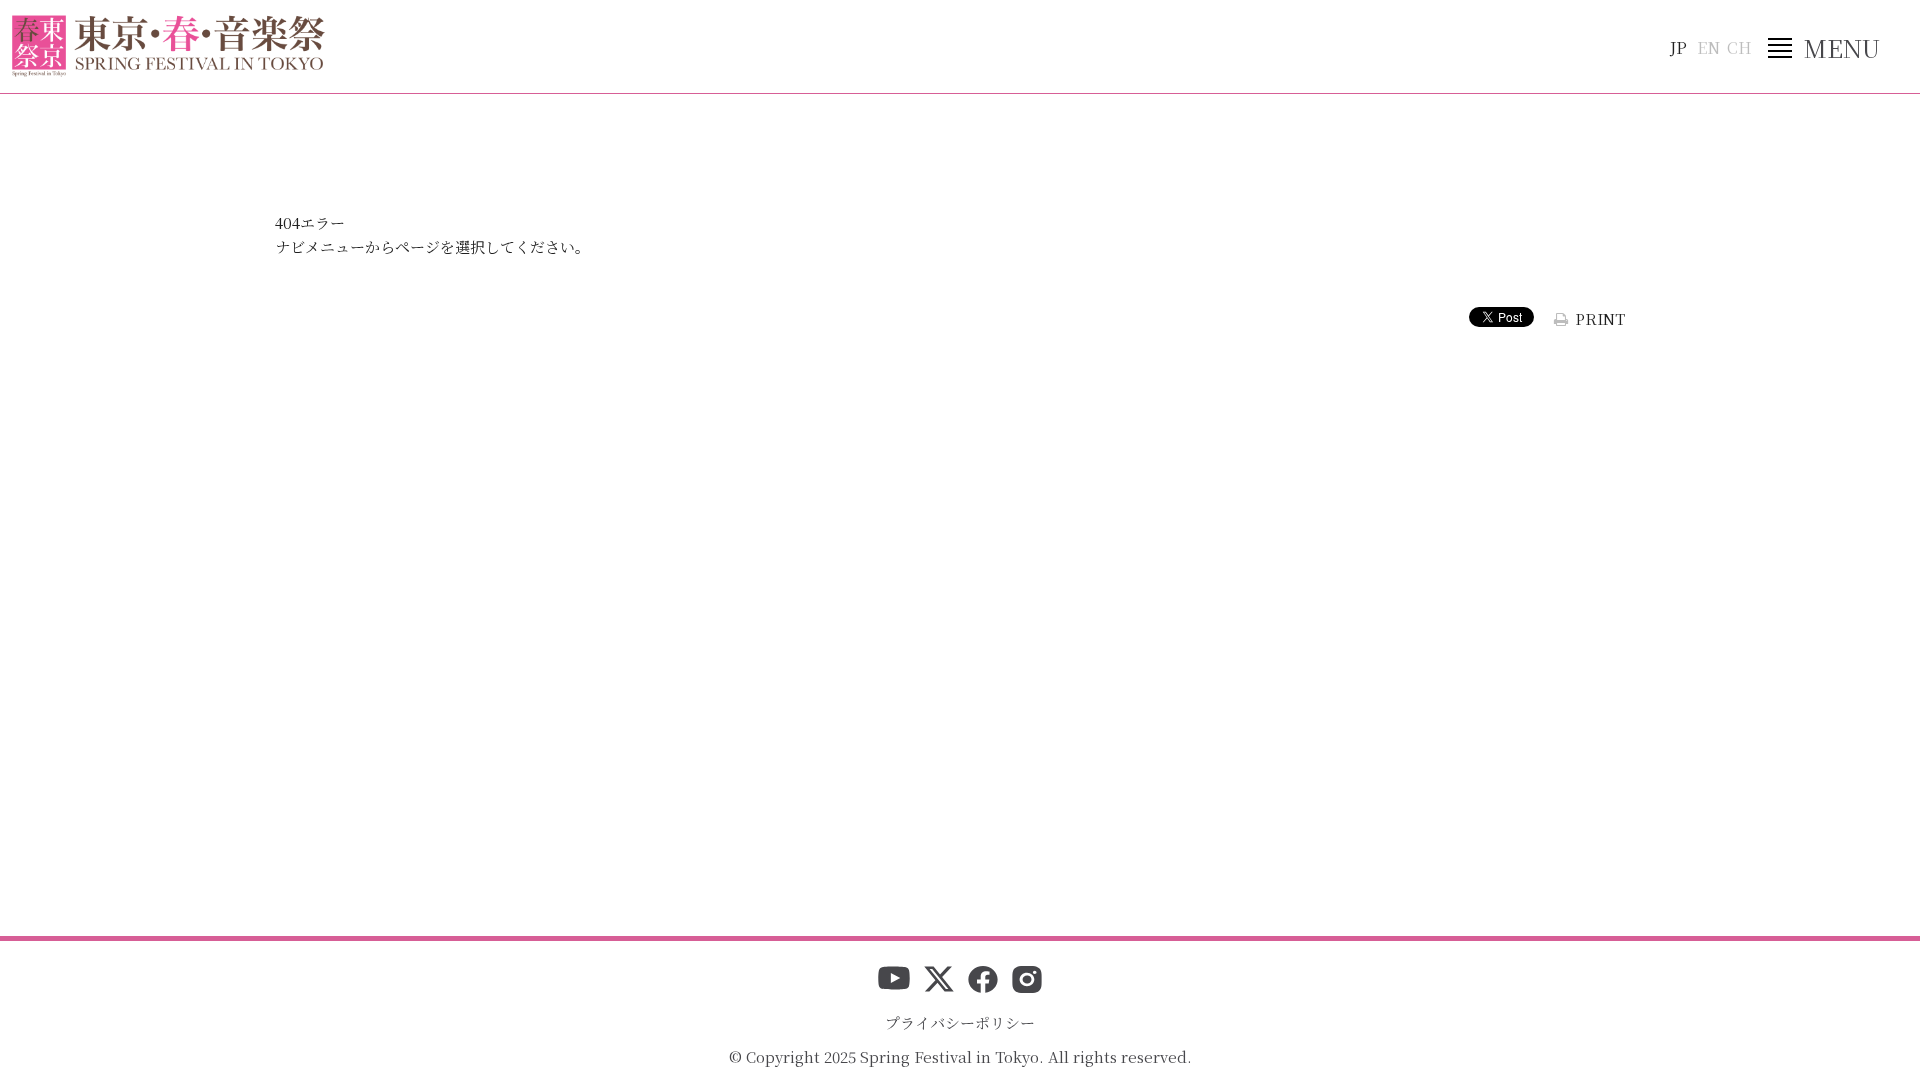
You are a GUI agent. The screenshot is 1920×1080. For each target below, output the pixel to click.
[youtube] (894, 981)
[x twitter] (939, 981)
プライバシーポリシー (960, 1022)
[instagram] (1027, 981)
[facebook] (983, 981)
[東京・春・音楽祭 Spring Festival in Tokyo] (168, 46)
